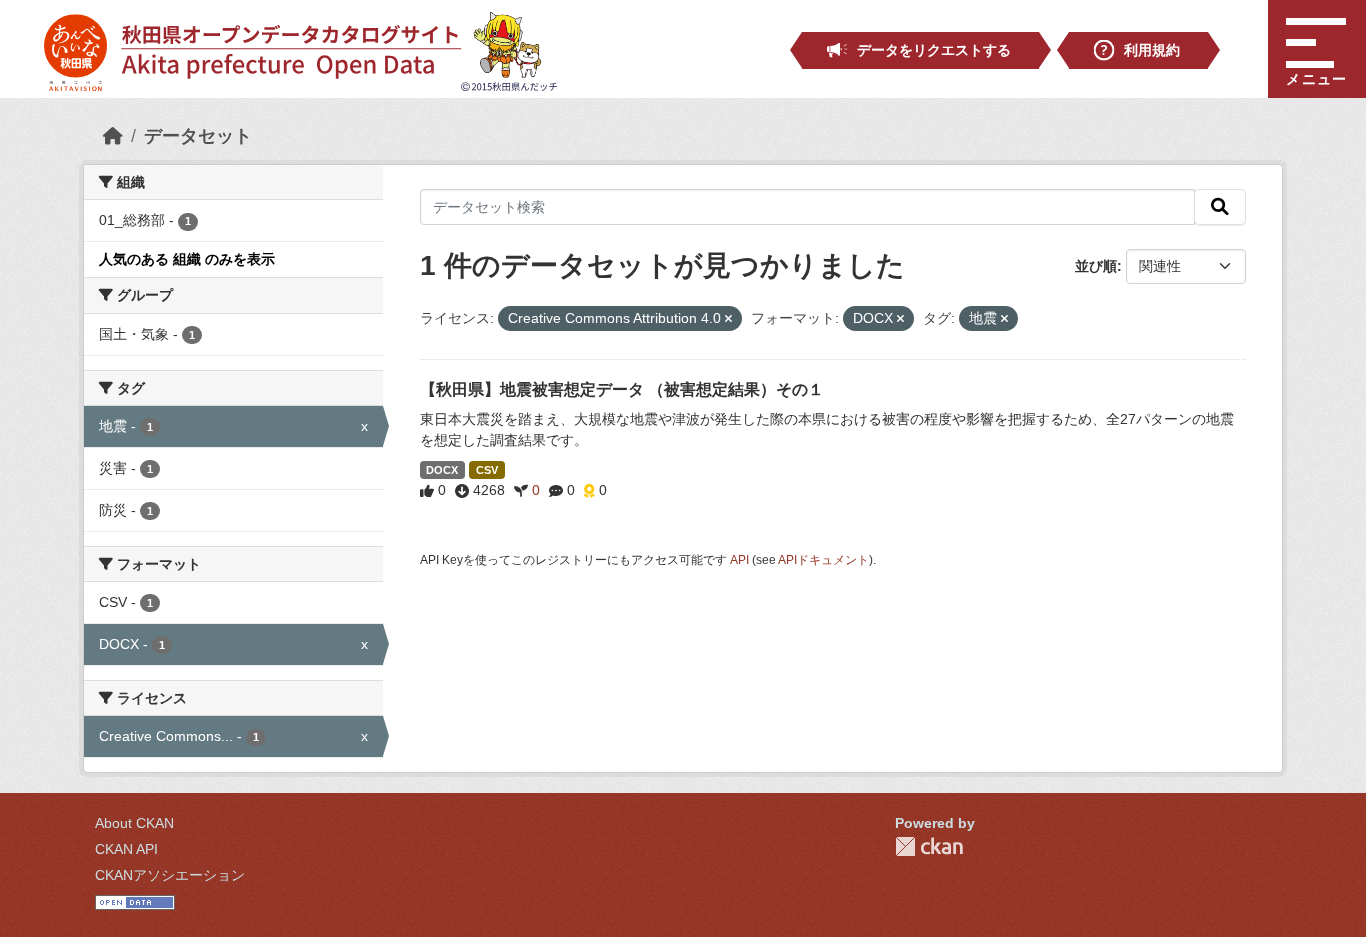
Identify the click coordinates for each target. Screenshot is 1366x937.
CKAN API (126, 849)
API (739, 560)
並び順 (1096, 266)
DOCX (442, 470)
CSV (487, 470)
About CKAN (134, 823)
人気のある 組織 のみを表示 (187, 259)
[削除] (728, 319)
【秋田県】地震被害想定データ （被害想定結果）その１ (622, 389)
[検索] (1220, 207)
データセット (198, 136)
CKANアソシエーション (170, 875)
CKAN (929, 846)
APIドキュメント (823, 560)
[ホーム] (113, 136)
